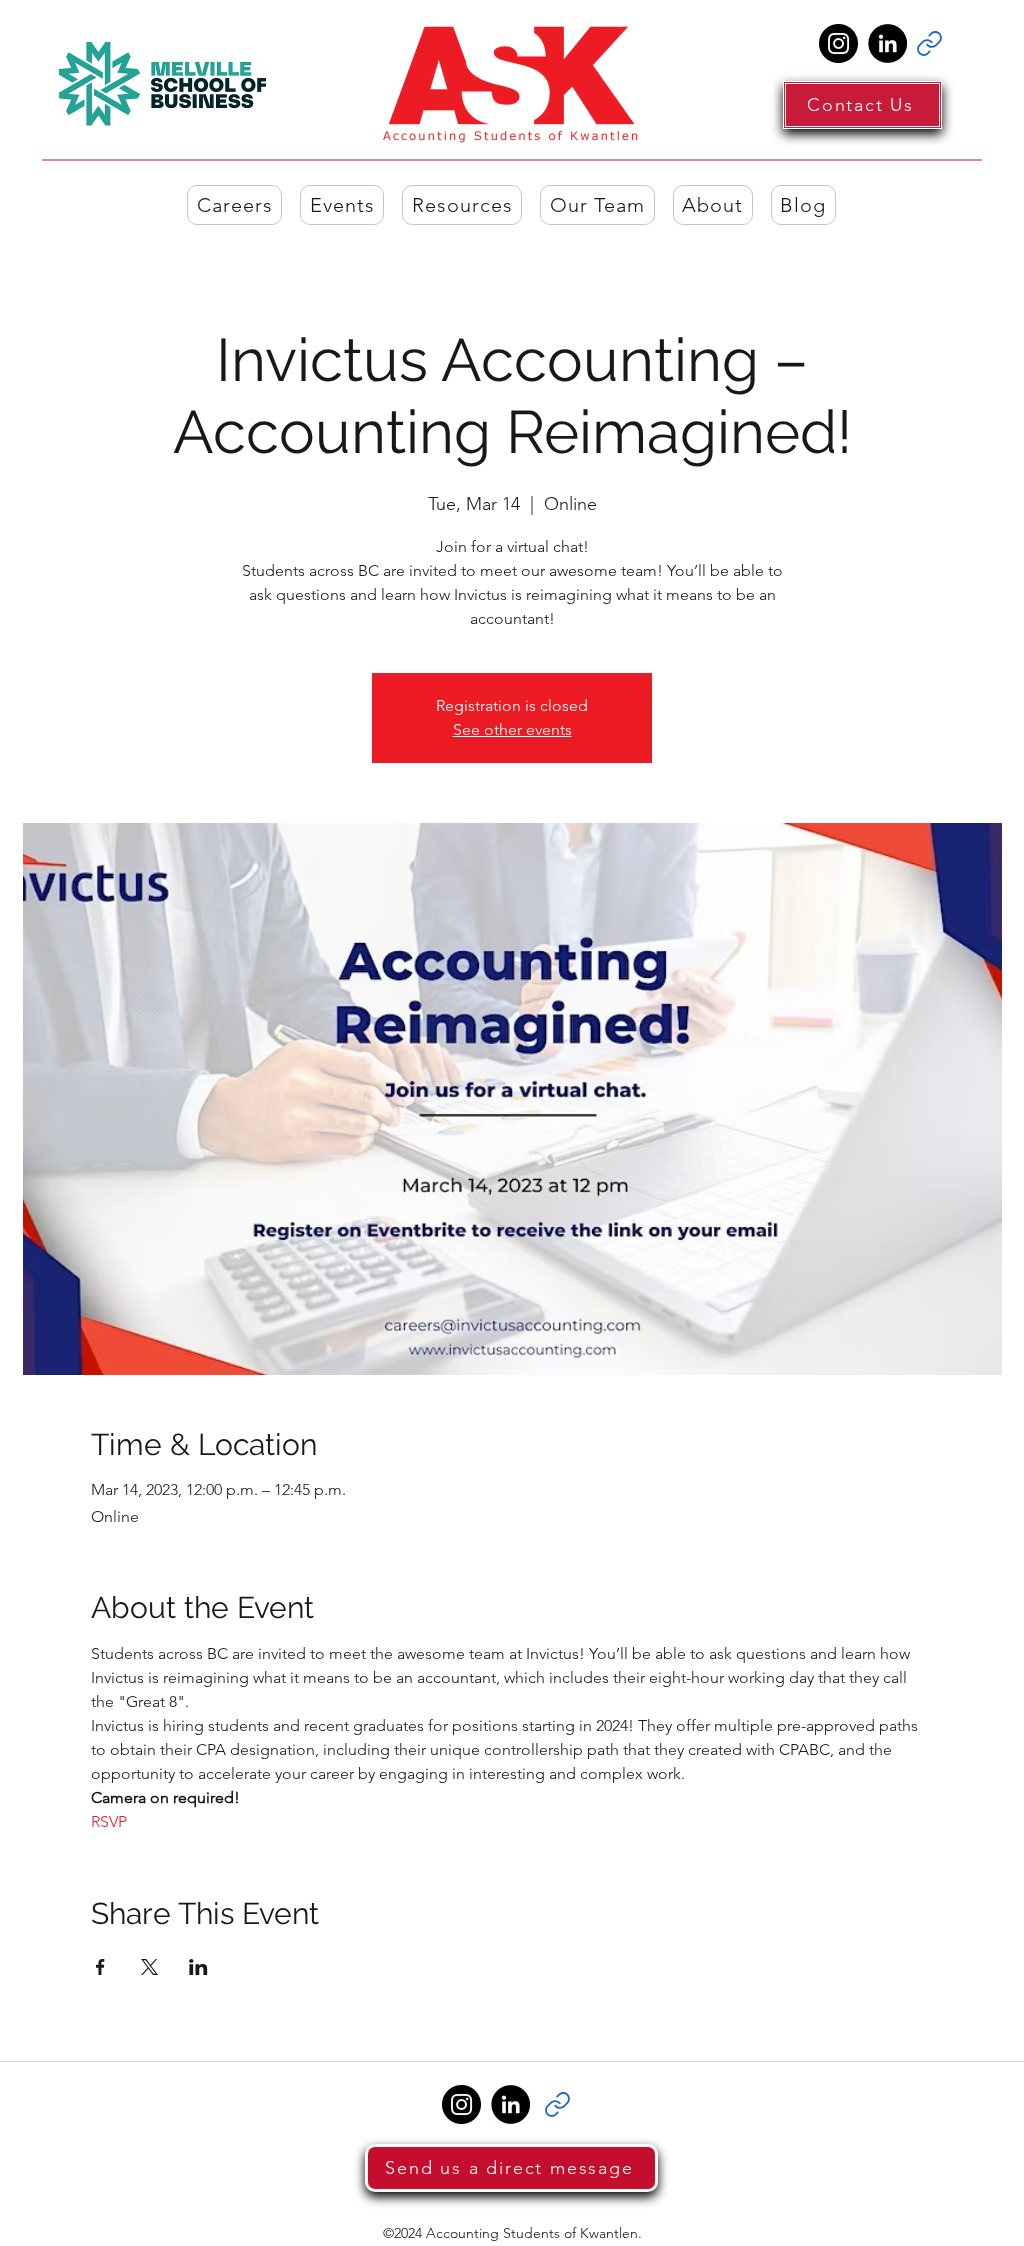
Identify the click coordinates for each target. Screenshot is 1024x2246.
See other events (512, 729)
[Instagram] (838, 43)
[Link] (929, 43)
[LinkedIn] (887, 43)
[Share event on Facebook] (100, 1967)
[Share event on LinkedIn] (198, 1967)
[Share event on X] (149, 1967)
